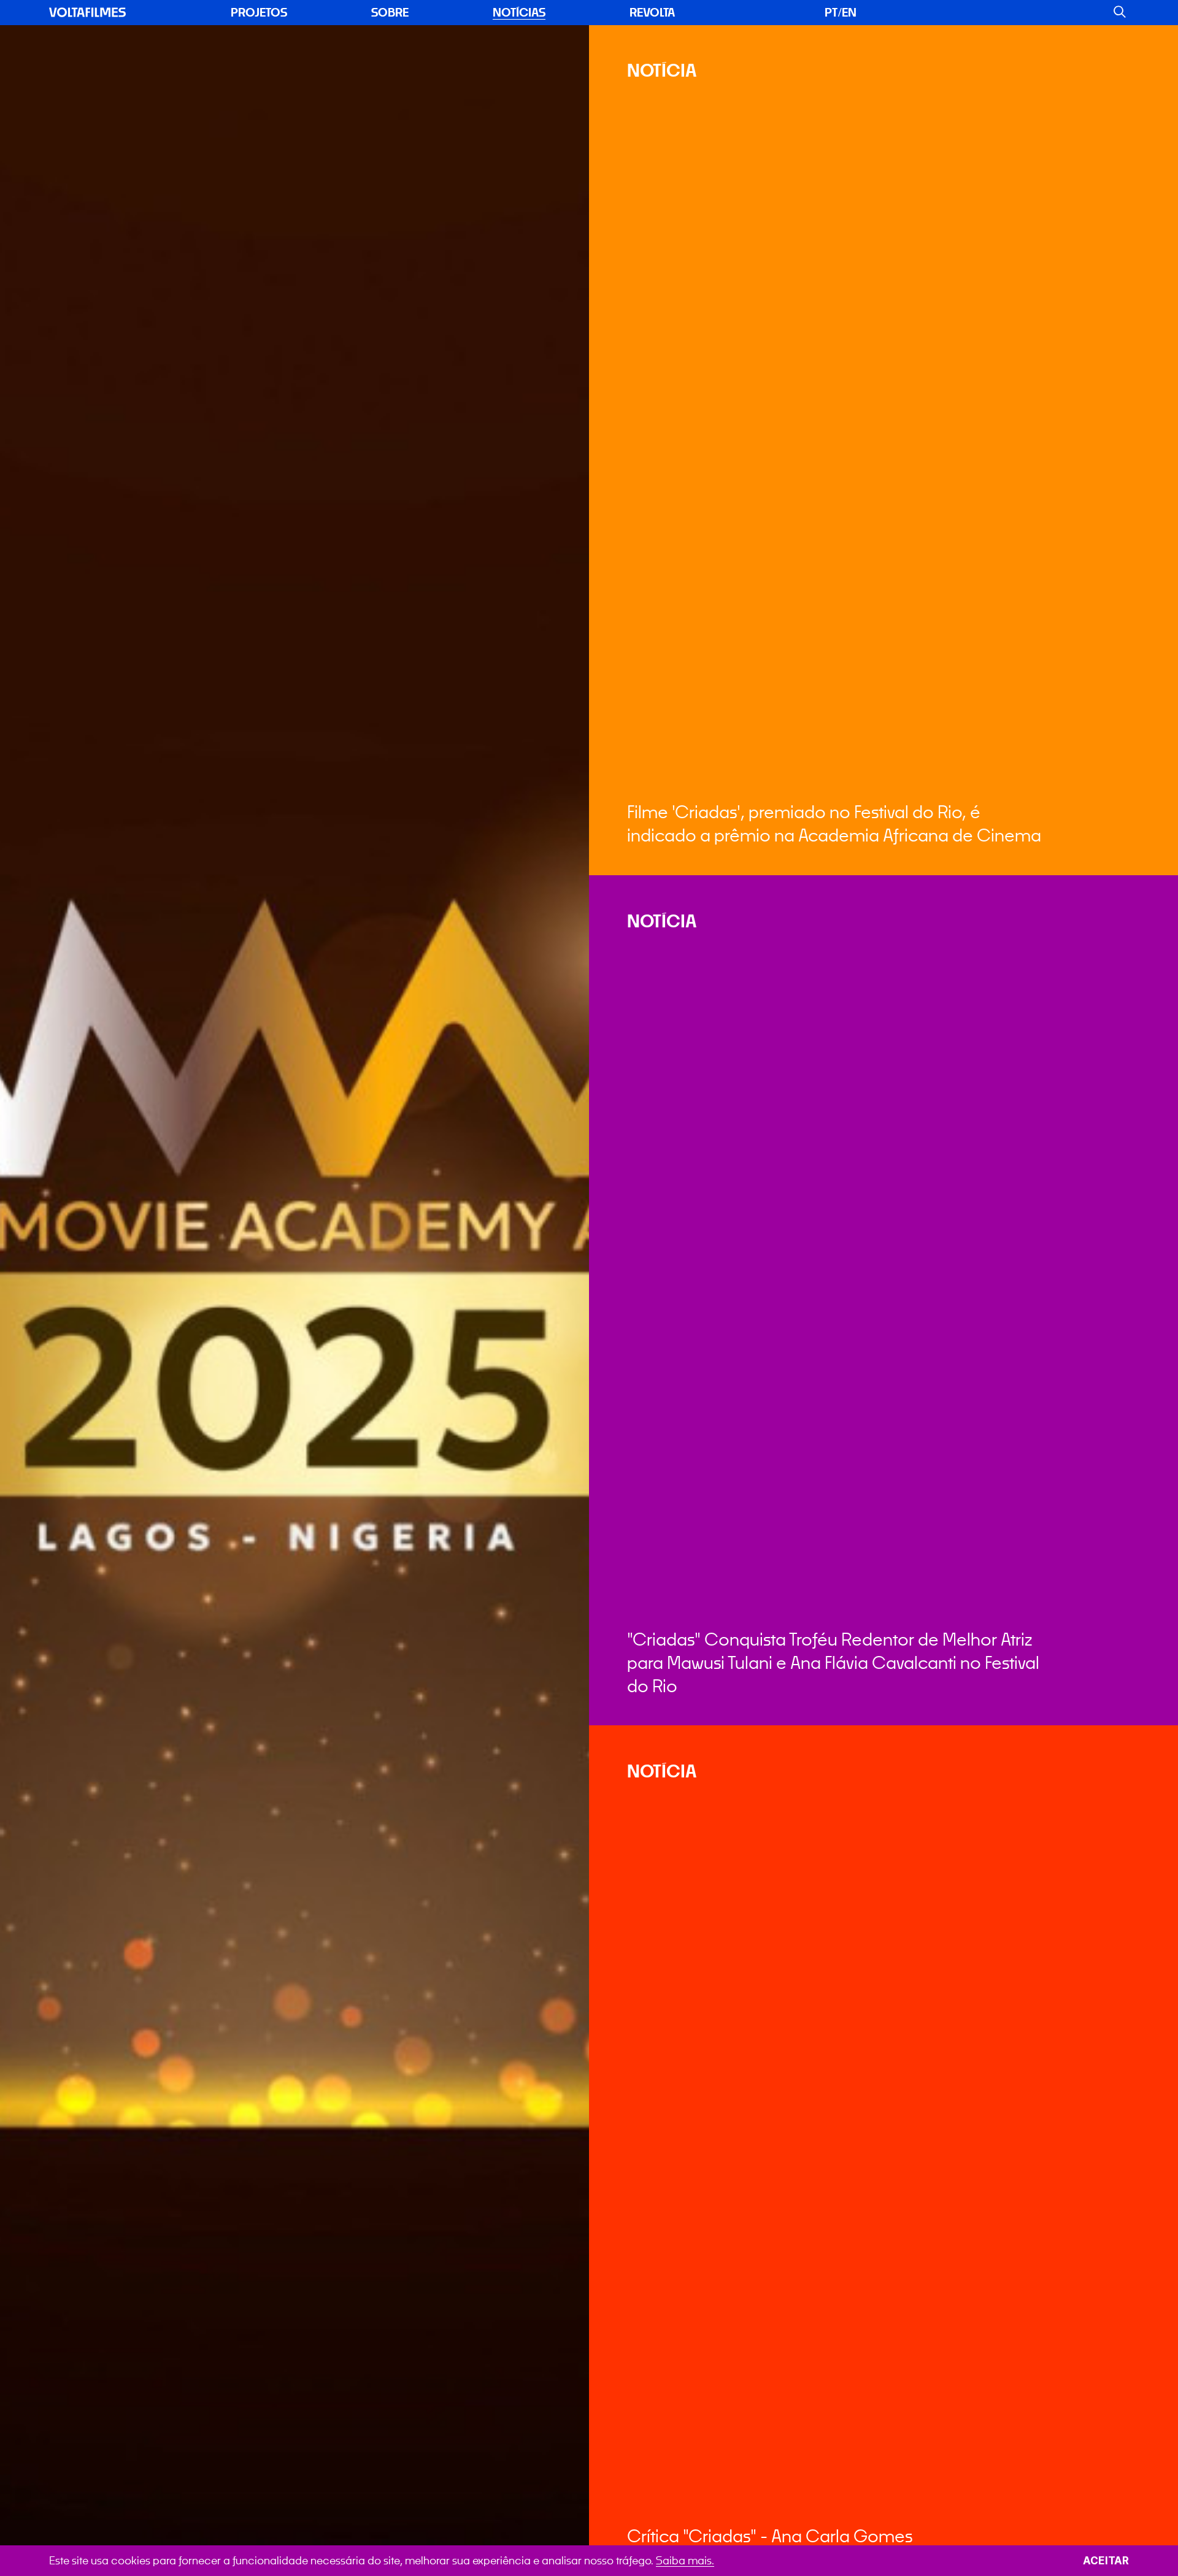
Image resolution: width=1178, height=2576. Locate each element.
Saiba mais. (685, 2560)
